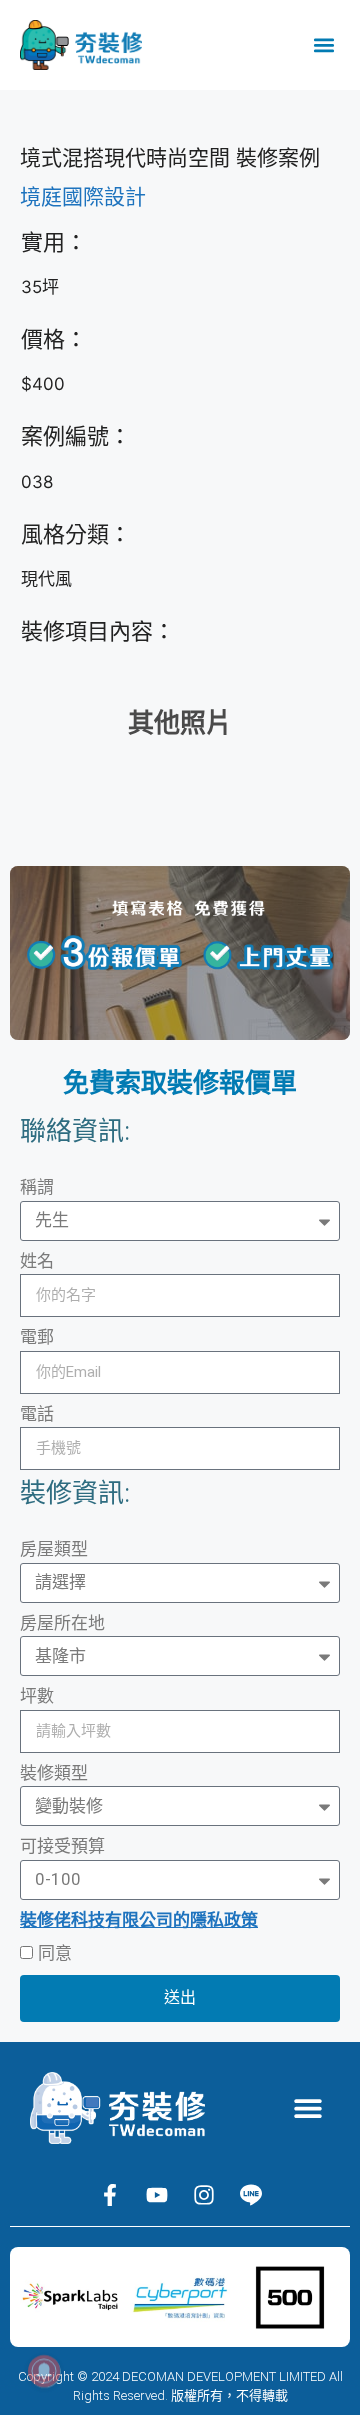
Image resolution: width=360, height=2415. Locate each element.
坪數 (37, 1696)
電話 (37, 1414)
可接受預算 (62, 1846)
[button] (323, 45)
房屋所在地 (62, 1623)
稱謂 (37, 1187)
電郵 (37, 1337)
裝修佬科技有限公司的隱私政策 (139, 1920)
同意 (55, 1953)
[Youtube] (157, 2195)
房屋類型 (54, 1549)
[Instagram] (204, 2195)
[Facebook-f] (110, 2195)
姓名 (37, 1261)
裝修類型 (54, 1773)
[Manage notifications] (44, 2371)
